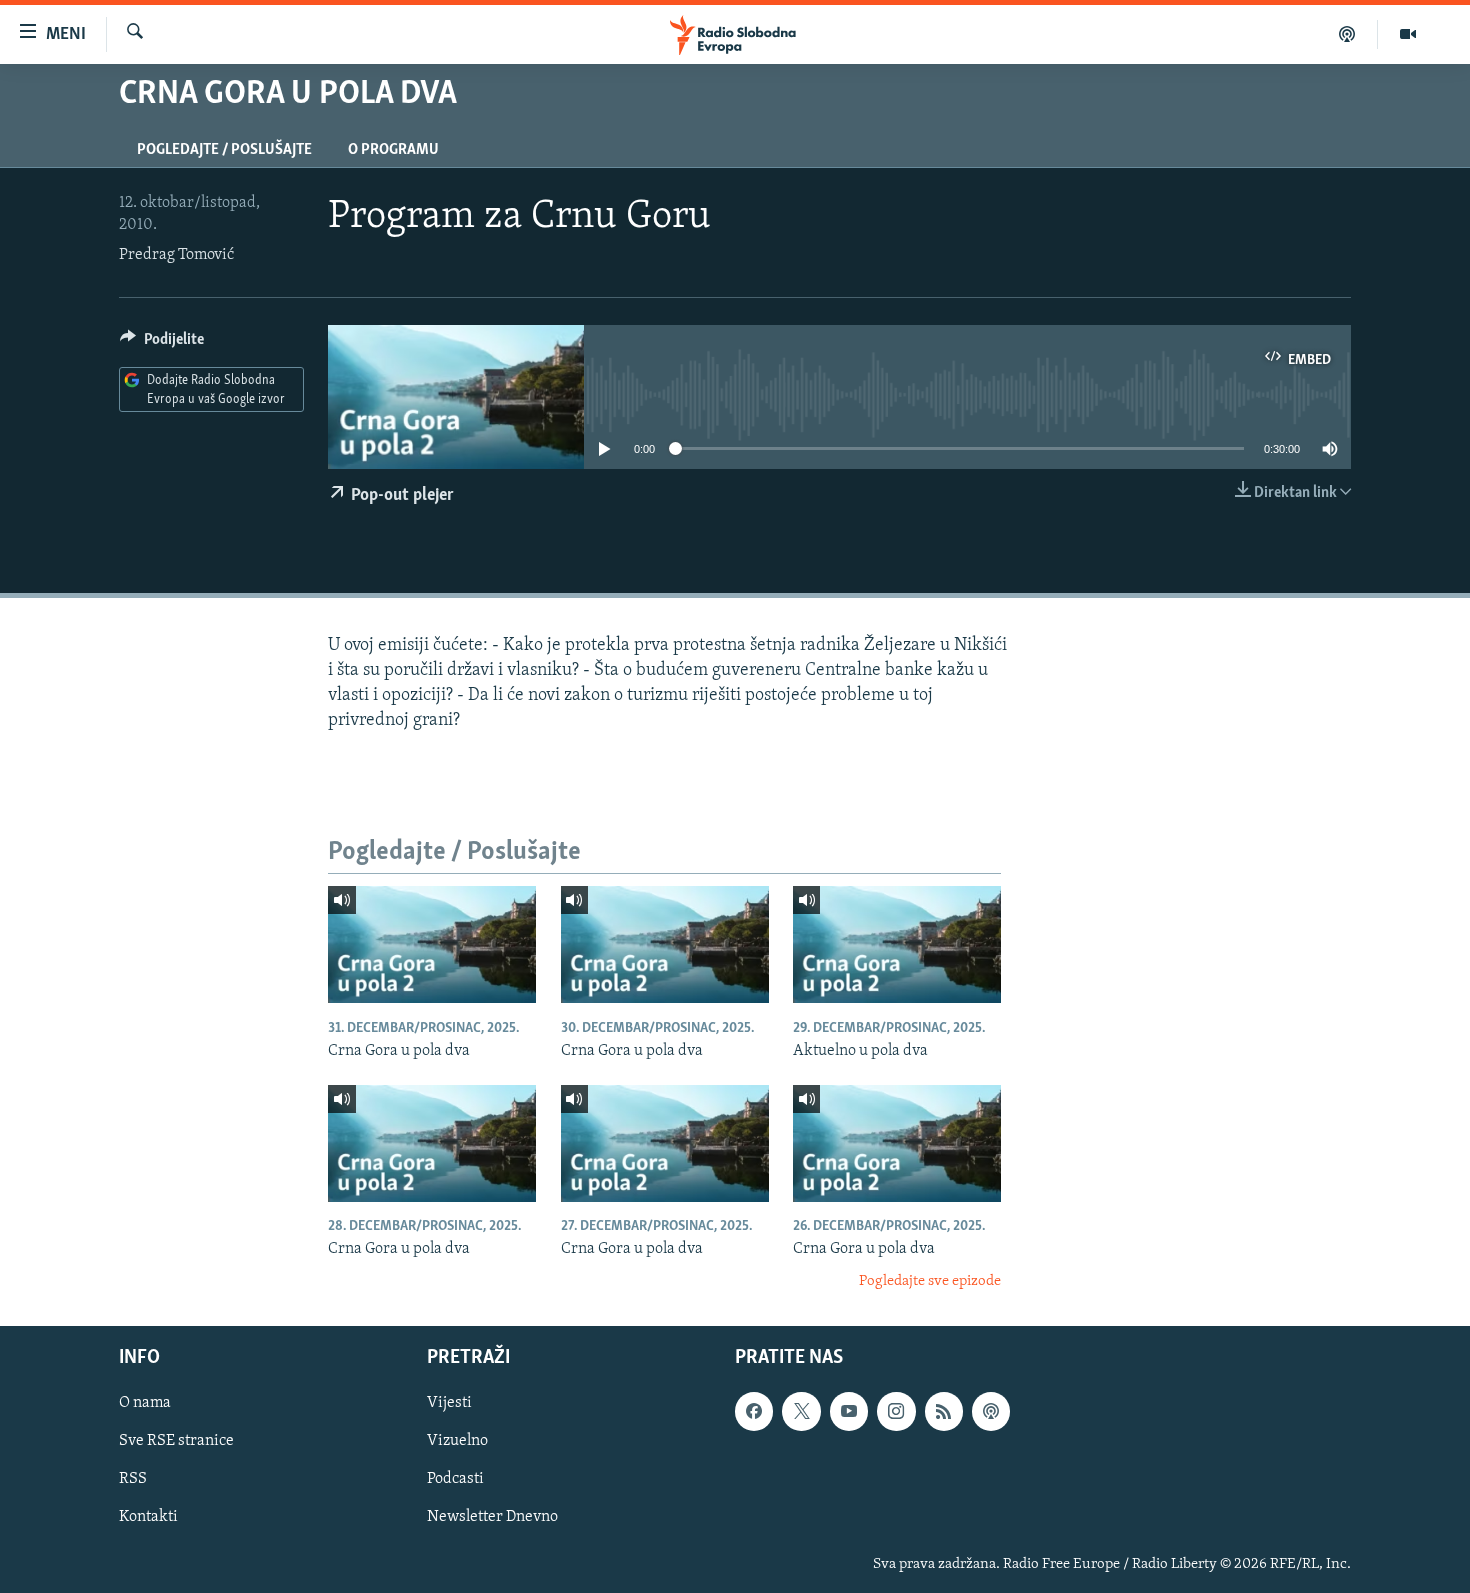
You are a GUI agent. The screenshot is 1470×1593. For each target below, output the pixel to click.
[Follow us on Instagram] (896, 1412)
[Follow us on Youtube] (849, 1412)
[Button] (162, 344)
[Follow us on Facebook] (754, 1412)
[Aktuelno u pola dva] (897, 944)
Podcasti (455, 1480)
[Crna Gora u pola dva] (432, 944)
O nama (145, 1404)
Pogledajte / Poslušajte (224, 150)
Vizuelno (457, 1442)
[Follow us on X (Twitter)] (801, 1412)
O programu (393, 150)
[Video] (1408, 34)
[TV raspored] (991, 1412)
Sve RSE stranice (176, 1442)
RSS (133, 1480)
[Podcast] (1347, 34)
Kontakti (148, 1518)
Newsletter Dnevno (492, 1518)
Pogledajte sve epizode (930, 1281)
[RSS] (944, 1412)
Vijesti (449, 1404)
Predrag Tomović (176, 255)
